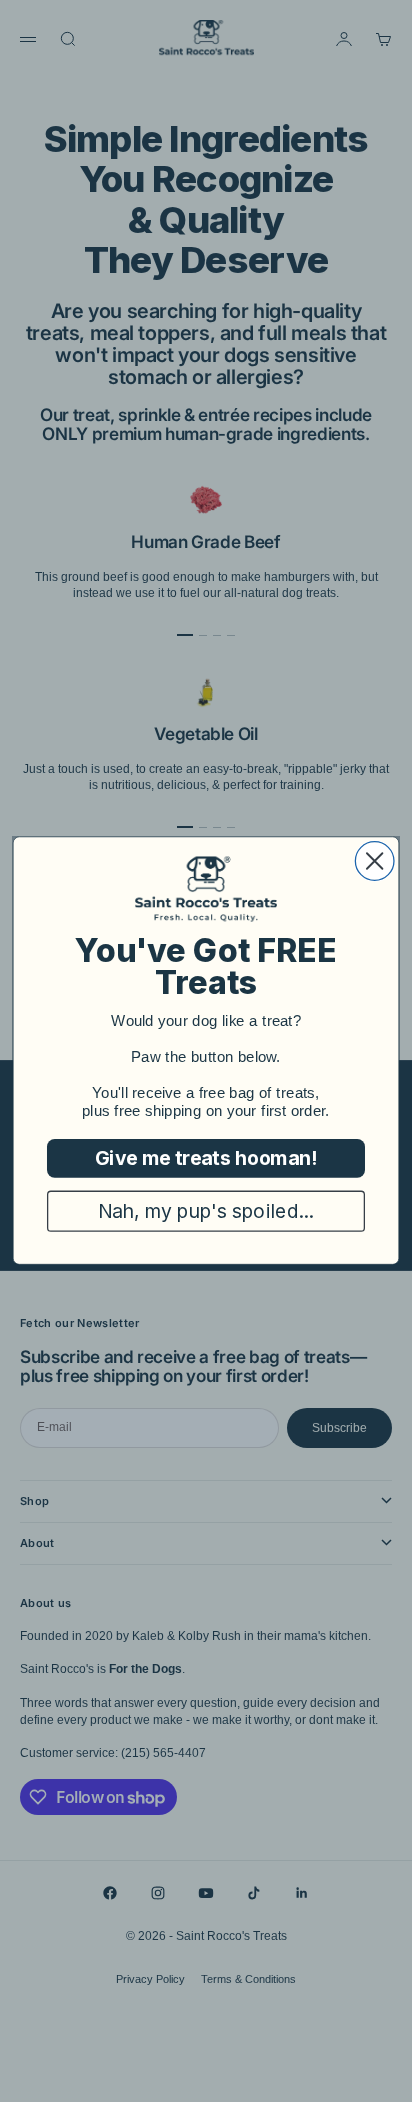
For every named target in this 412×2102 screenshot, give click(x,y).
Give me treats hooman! (205, 1158)
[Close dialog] (374, 861)
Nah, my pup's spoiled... (206, 1211)
